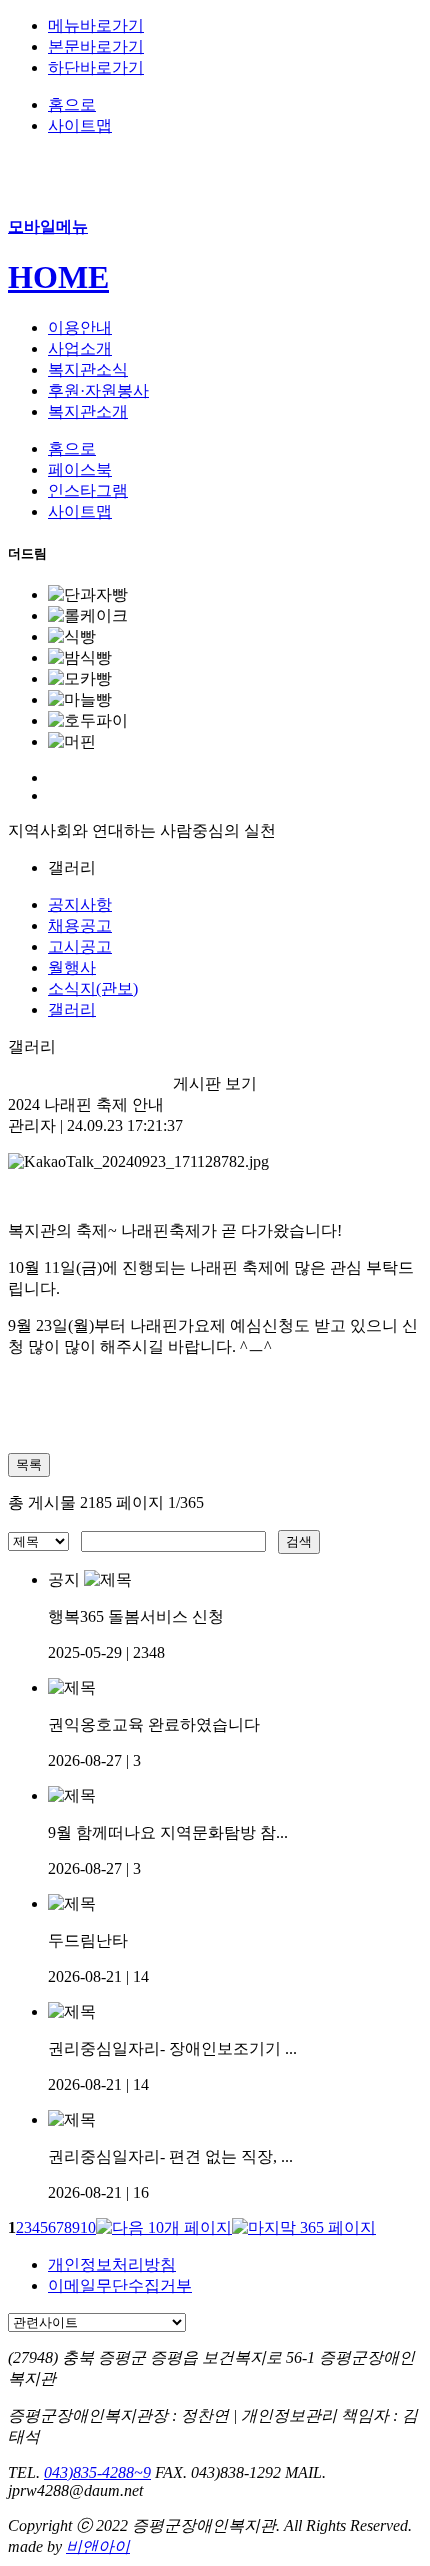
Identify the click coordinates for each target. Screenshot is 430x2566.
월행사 (72, 967)
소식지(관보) (93, 988)
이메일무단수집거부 (120, 2285)
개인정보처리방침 (112, 2264)
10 (88, 2227)
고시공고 (80, 946)
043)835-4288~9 (97, 2472)
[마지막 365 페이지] (304, 2227)
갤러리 (72, 1009)
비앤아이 (98, 2546)
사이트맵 (80, 125)
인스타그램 (88, 490)
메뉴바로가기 (96, 25)
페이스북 (80, 469)
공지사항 (80, 904)
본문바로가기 (96, 46)
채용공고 (80, 925)
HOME (58, 277)
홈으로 (72, 104)
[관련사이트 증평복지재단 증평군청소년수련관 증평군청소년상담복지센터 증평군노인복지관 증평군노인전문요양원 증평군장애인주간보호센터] (97, 2321)
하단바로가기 (96, 67)
